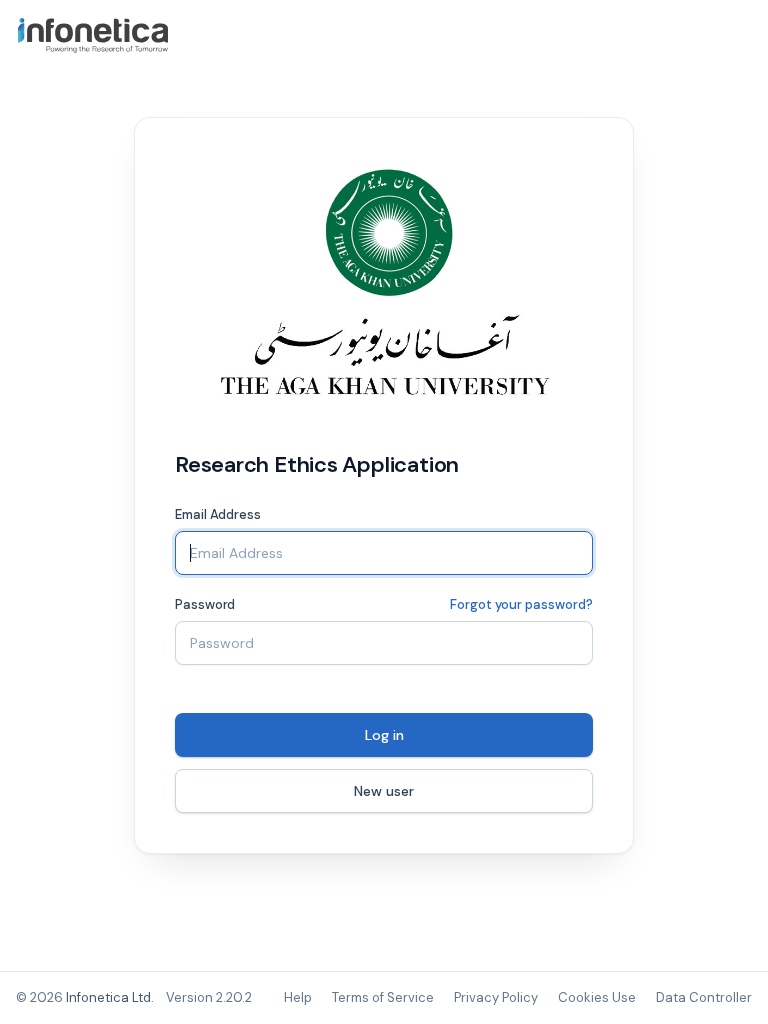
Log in (384, 735)
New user (384, 791)
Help (298, 997)
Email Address (218, 514)
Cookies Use (597, 997)
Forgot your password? (521, 604)
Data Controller (704, 997)
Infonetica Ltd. (110, 997)
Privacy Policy (496, 997)
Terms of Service (383, 997)
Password (205, 604)
